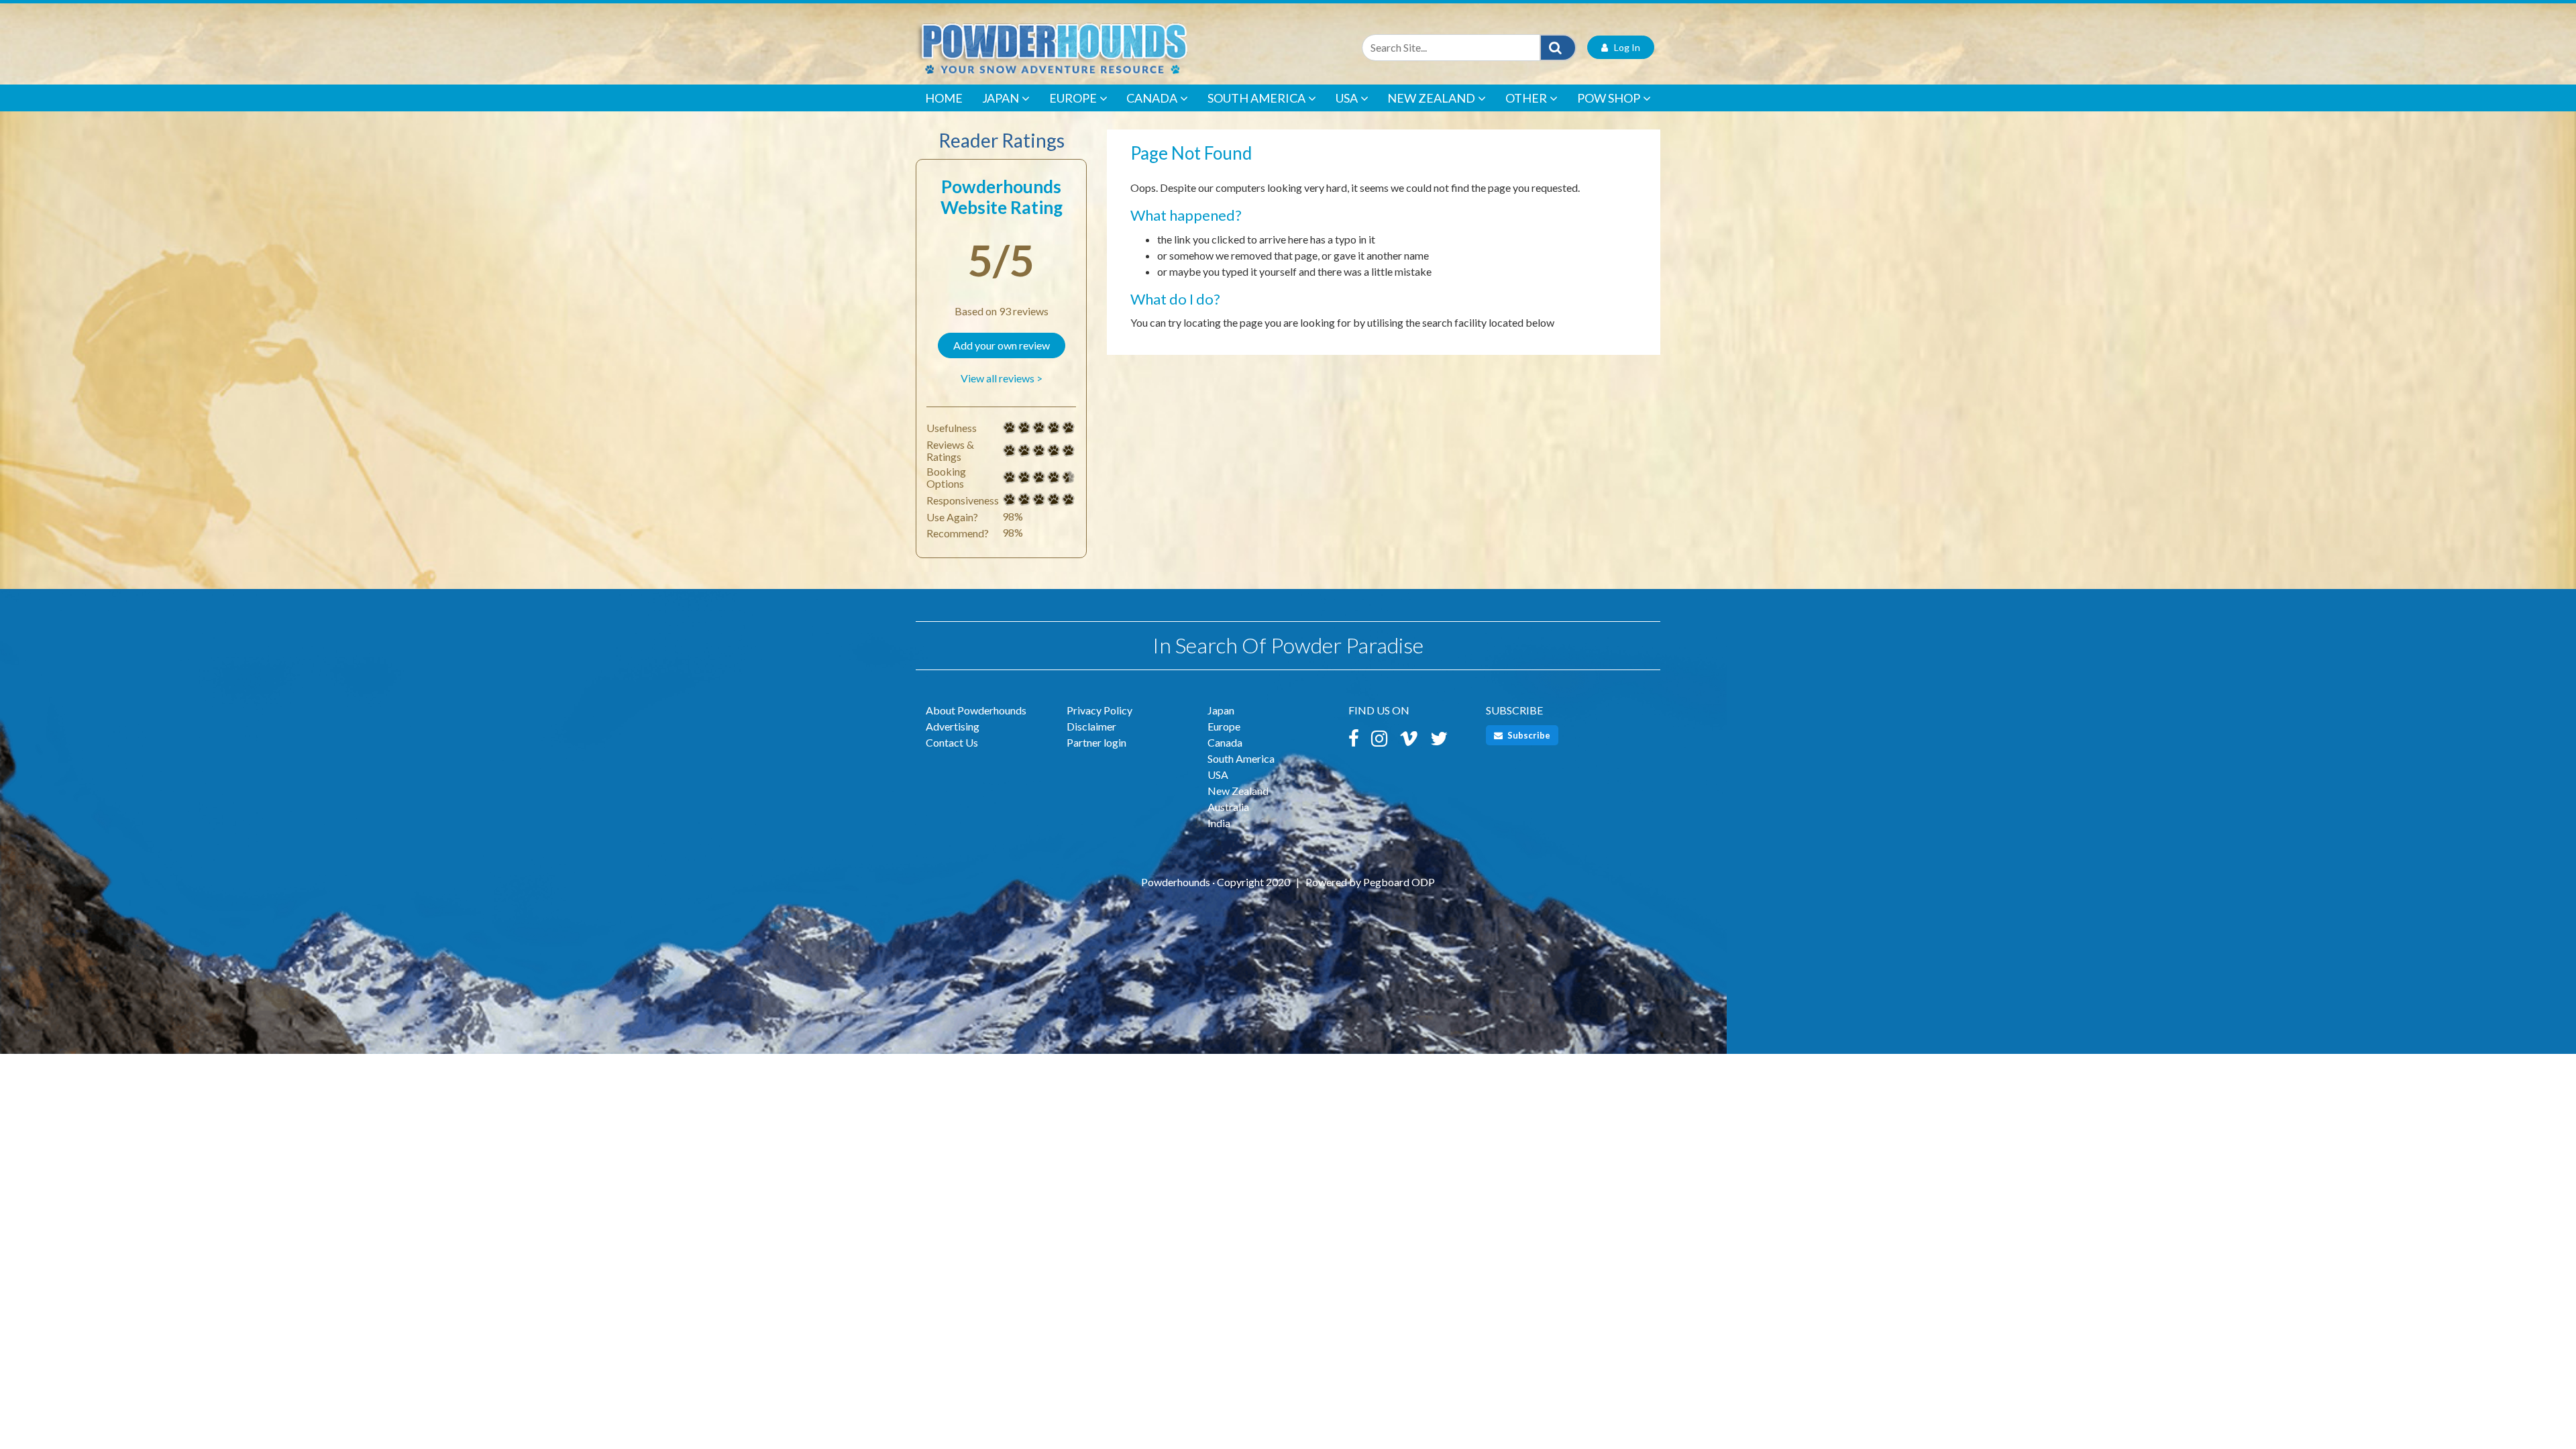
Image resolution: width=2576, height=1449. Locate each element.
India (1219, 823)
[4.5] (1010, 478)
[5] (1010, 428)
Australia (1228, 807)
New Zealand (1431, 98)
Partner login (1096, 742)
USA (1347, 98)
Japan (1001, 98)
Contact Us (952, 742)
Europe (1073, 98)
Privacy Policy (1099, 710)
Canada (1152, 98)
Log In (1624, 47)
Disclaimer (1091, 726)
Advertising (953, 726)
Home (944, 98)
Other (1526, 98)
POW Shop (1609, 98)
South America (1256, 98)
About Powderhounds (976, 710)
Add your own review (1002, 345)
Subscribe (1528, 735)
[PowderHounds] (1097, 47)
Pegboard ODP (1399, 882)
